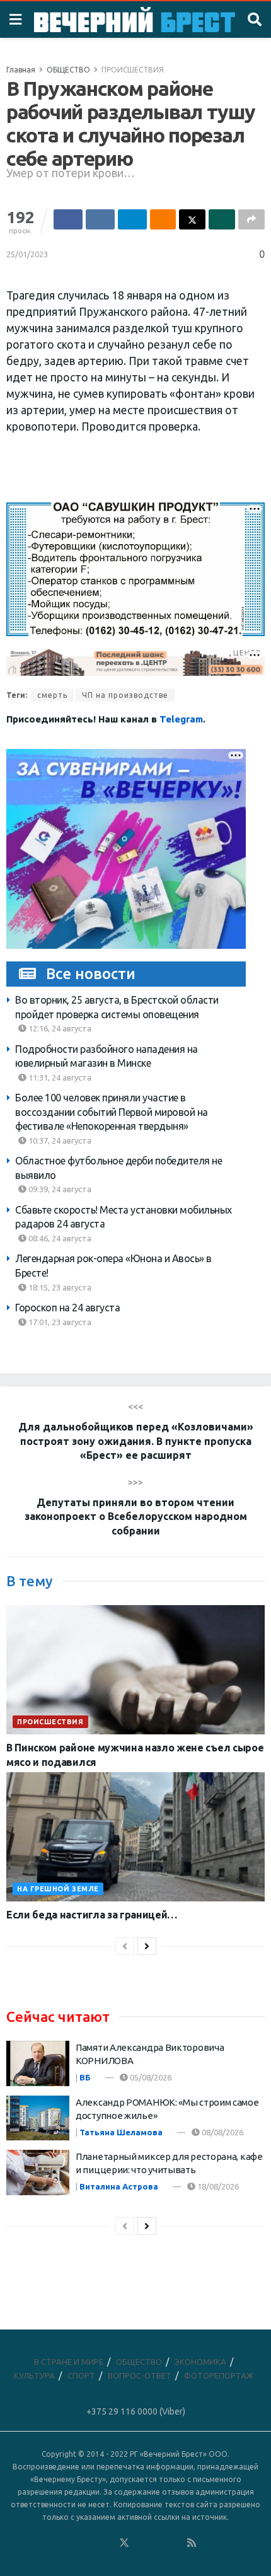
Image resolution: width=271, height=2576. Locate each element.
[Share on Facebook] (68, 219)
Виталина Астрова (119, 2186)
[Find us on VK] (90, 2543)
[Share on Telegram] (132, 219)
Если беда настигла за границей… (92, 1915)
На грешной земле (58, 1889)
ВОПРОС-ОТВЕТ (140, 2376)
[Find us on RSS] (192, 2543)
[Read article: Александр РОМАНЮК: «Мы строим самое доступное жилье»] (38, 2118)
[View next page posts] (147, 1946)
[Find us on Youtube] (175, 2543)
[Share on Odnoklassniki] (163, 219)
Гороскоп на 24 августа (67, 1308)
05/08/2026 (150, 2077)
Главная (21, 70)
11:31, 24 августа (59, 1077)
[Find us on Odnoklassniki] (107, 2543)
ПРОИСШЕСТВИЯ (133, 70)
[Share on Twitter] (192, 219)
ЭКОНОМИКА (200, 2362)
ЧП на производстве (125, 695)
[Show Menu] (15, 20)
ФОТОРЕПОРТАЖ (219, 2376)
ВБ (85, 2077)
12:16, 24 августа (59, 1028)
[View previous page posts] (125, 1946)
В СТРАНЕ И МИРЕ (69, 2362)
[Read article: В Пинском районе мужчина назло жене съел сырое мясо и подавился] (135, 1670)
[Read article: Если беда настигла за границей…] (135, 1837)
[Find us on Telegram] (141, 2543)
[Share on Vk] (100, 219)
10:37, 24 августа (59, 1140)
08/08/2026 (222, 2132)
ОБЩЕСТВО (68, 70)
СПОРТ (81, 2376)
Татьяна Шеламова (121, 2132)
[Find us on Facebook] (73, 2543)
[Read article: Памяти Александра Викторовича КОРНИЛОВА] (38, 2063)
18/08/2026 (217, 2186)
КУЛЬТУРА (34, 2376)
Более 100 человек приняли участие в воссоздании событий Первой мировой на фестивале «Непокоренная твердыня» (112, 1112)
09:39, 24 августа (59, 1189)
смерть (52, 695)
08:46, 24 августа (59, 1238)
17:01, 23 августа (59, 1322)
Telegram (181, 719)
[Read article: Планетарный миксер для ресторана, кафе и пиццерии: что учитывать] (38, 2173)
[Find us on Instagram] (158, 2543)
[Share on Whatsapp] (222, 219)
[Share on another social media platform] (251, 219)
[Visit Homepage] (135, 20)
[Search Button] (255, 20)
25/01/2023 (27, 254)
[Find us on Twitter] (124, 2543)
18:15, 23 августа (59, 1287)
